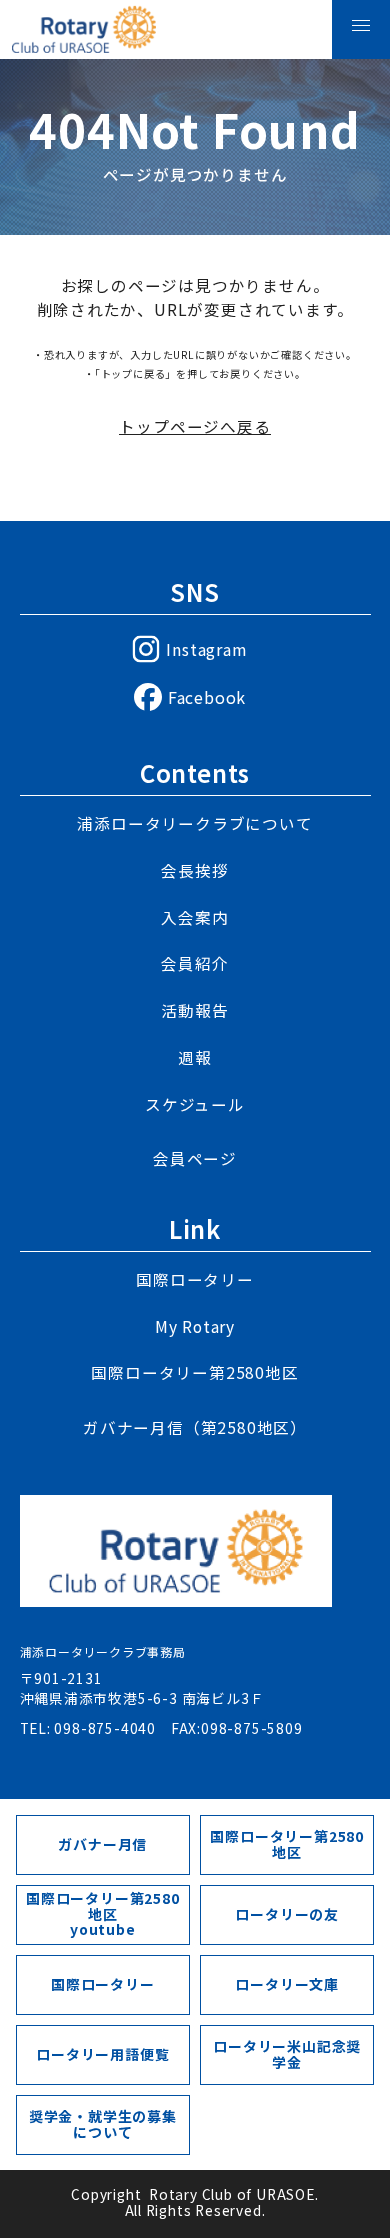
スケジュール (195, 1105)
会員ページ (195, 1159)
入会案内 (194, 918)
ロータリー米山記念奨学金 (287, 2053)
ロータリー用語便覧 (102, 2054)
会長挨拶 (194, 871)
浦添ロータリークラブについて (194, 824)
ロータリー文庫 (287, 1984)
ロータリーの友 (287, 1914)
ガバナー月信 (102, 1844)
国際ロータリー (195, 1280)
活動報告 (194, 1011)
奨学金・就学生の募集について (103, 2123)
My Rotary (195, 1327)
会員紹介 (194, 964)
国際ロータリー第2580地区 (194, 1373)
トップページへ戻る (194, 427)
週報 (195, 1058)
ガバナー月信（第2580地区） (195, 1428)
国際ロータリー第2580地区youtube (103, 1913)
